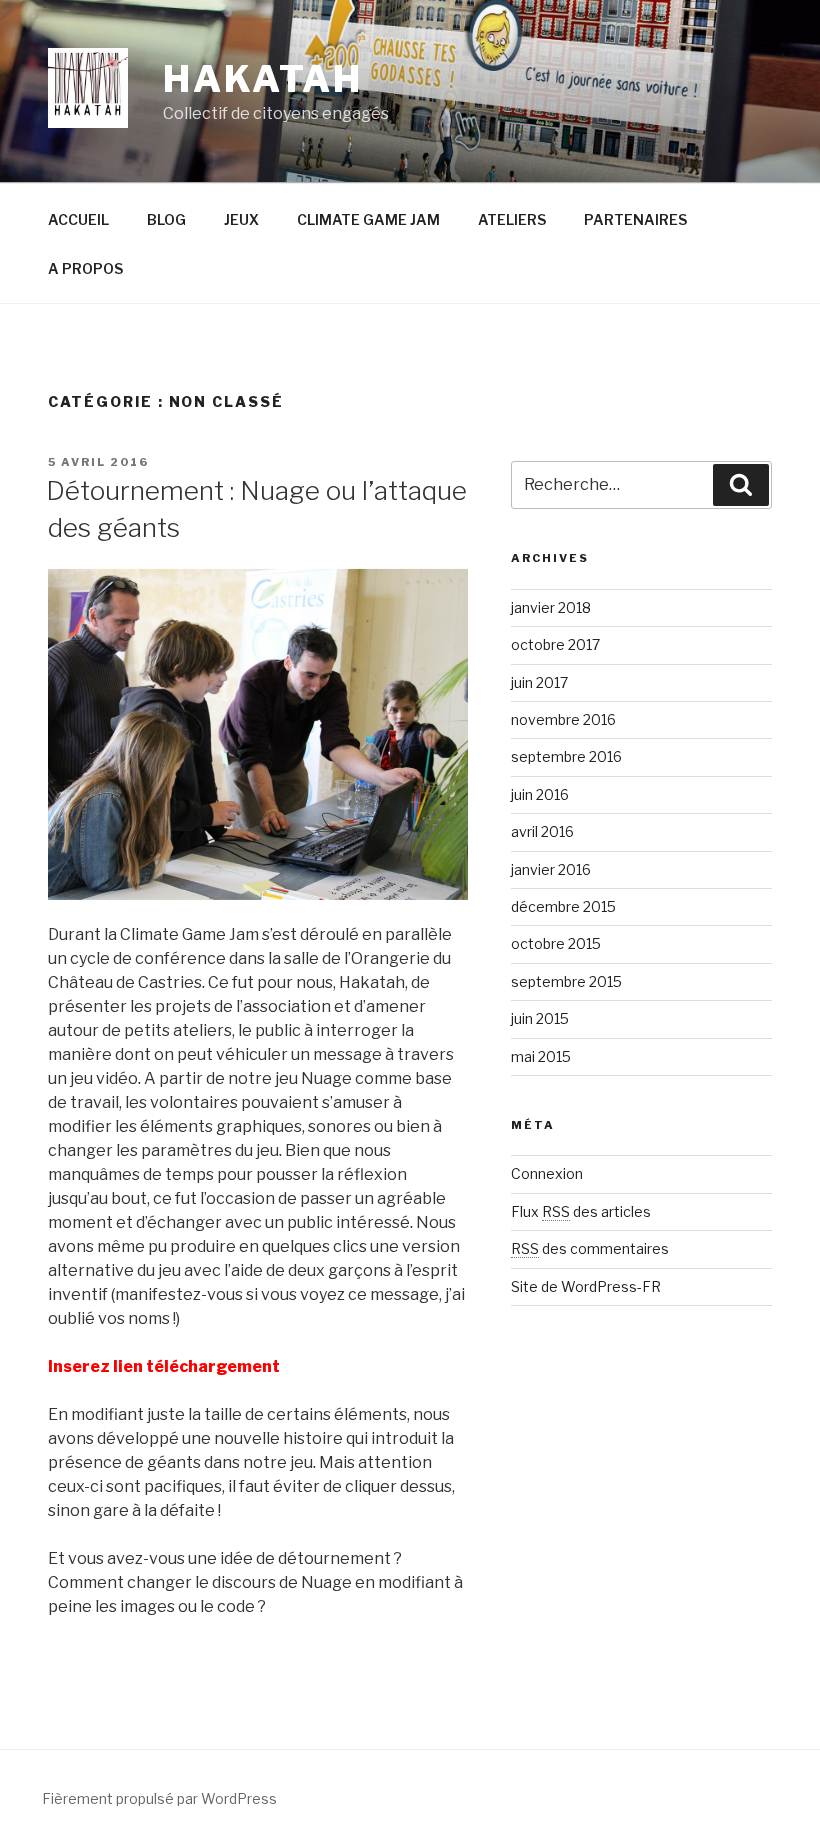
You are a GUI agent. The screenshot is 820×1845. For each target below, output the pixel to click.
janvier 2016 (551, 869)
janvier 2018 (551, 607)
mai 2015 (541, 1056)
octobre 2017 (555, 644)
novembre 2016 (563, 719)
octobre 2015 (556, 943)
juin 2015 (540, 1018)
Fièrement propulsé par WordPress (159, 1798)
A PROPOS (85, 268)
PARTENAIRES (635, 219)
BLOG (166, 219)
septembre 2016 (566, 756)
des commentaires (590, 1248)
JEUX (241, 219)
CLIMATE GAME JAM (368, 219)
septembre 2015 (566, 981)
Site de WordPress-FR (586, 1286)
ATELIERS (512, 219)
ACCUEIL (78, 219)
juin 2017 (539, 682)
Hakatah (263, 79)
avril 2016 (542, 831)
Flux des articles (581, 1211)
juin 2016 (540, 794)
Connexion (547, 1173)
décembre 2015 (563, 906)
